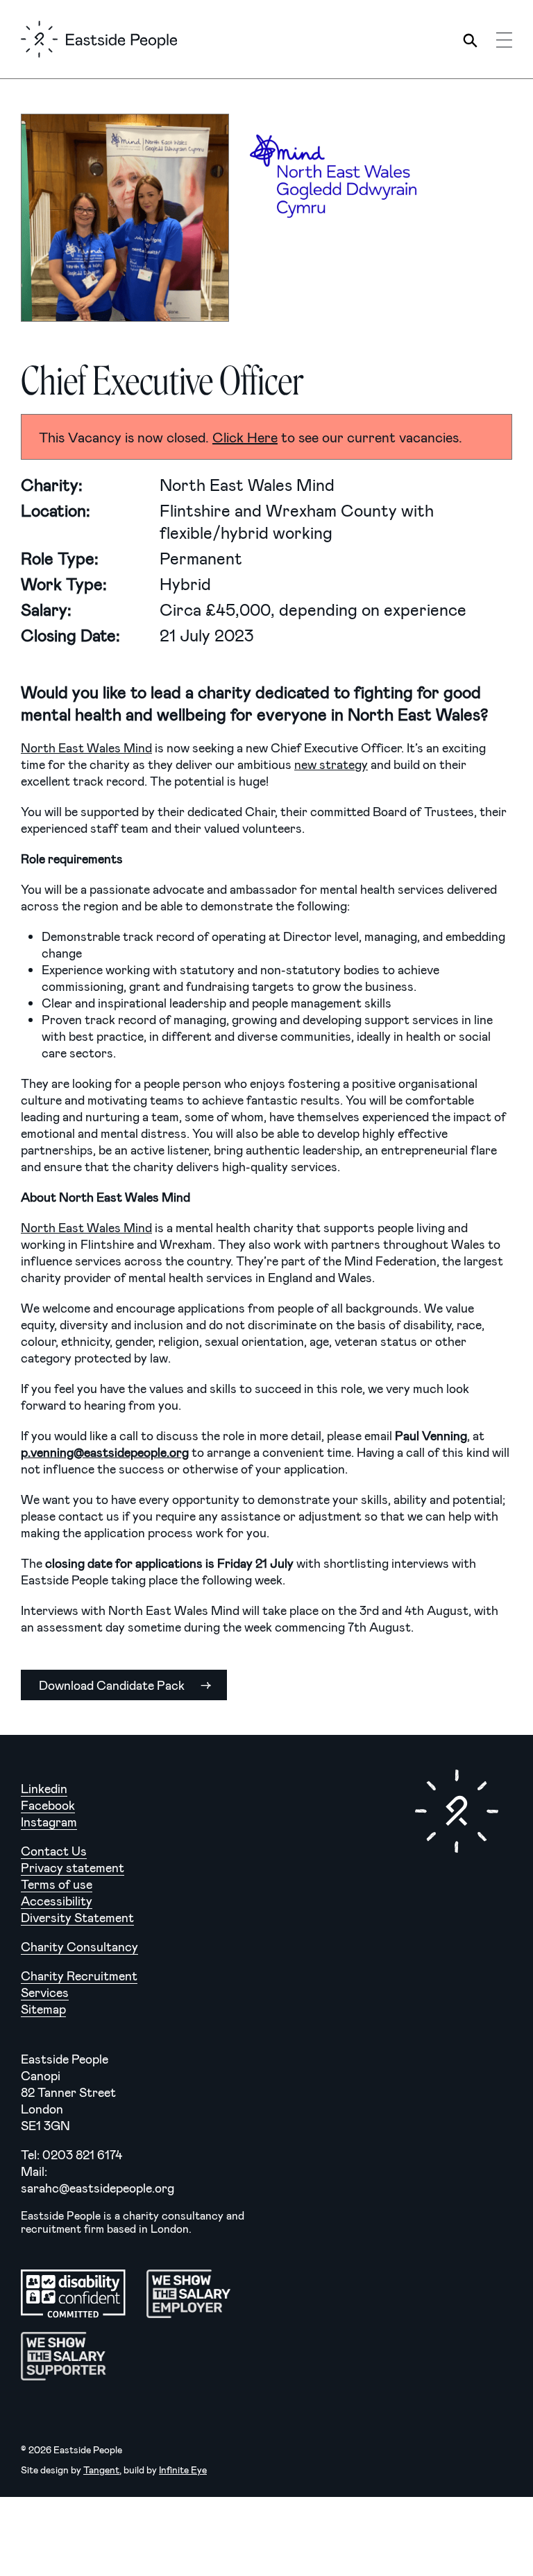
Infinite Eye (183, 2470)
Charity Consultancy (79, 1946)
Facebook (48, 1805)
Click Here (245, 437)
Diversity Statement (77, 1917)
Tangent (101, 2470)
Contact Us (54, 1851)
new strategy (331, 764)
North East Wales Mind (86, 747)
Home (99, 39)
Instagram (49, 1822)
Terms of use (57, 1884)
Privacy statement (73, 1867)
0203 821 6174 (82, 2154)
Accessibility (57, 1901)
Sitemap (43, 2009)
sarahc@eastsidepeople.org (98, 2188)
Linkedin (44, 1788)
